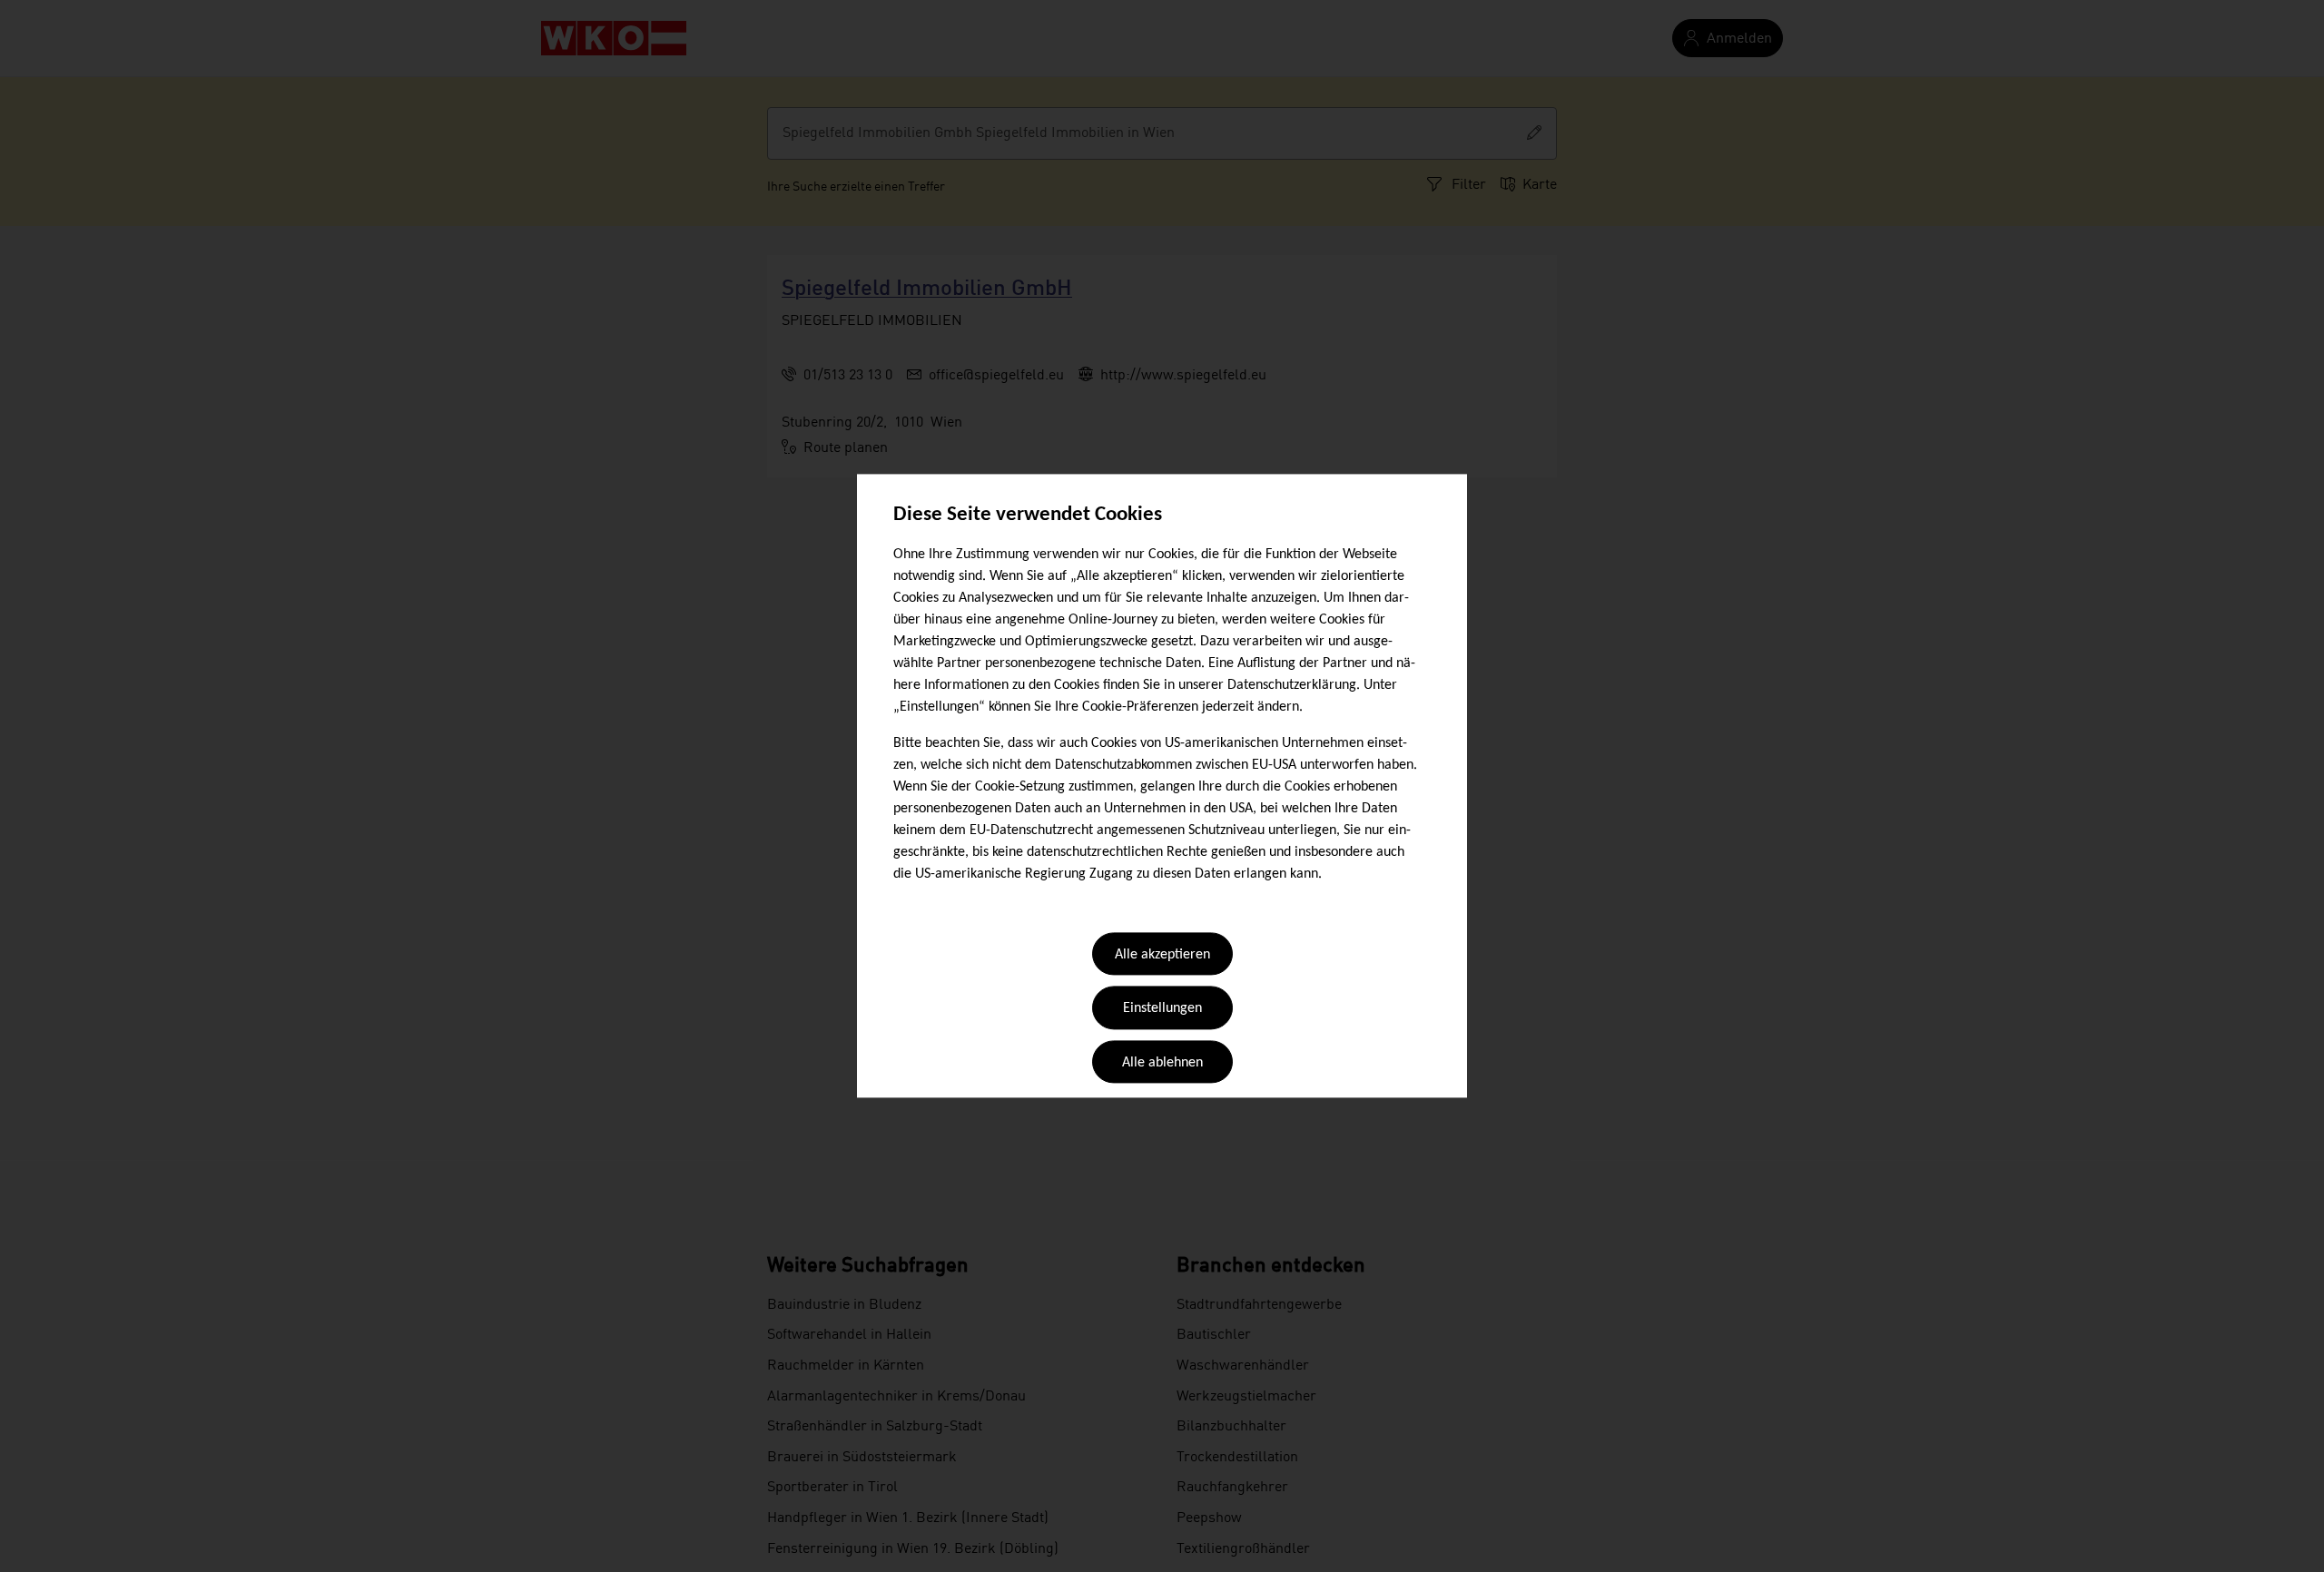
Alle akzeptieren (1162, 955)
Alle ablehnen (1162, 1063)
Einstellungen (1162, 1009)
